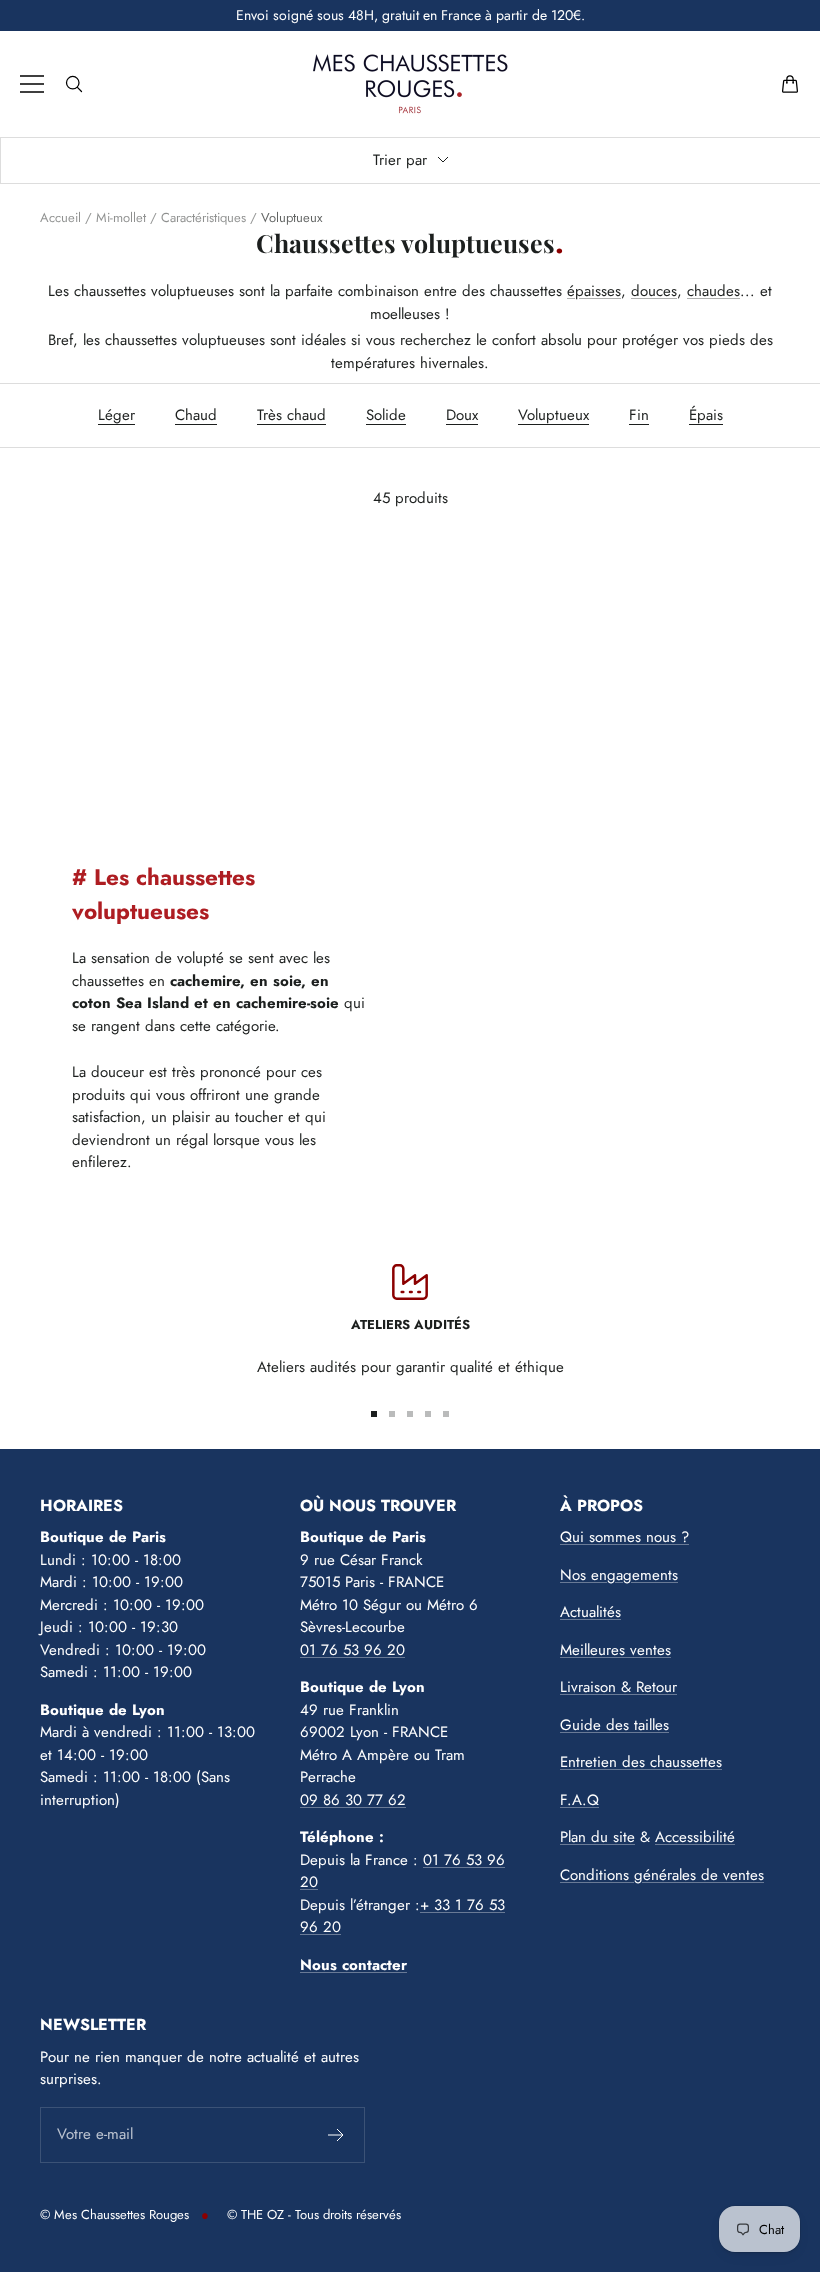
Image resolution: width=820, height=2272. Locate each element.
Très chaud (291, 415)
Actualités (590, 1612)
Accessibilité (695, 1837)
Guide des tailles (614, 1725)
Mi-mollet (121, 217)
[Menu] (32, 84)
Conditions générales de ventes (662, 1875)
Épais (706, 415)
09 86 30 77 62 (353, 1800)
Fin (639, 415)
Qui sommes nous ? (624, 1537)
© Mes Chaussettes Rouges (114, 2214)
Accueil (60, 217)
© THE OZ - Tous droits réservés (314, 2214)
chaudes (713, 291)
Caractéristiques (203, 217)
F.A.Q (579, 1800)
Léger (116, 415)
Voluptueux (553, 415)
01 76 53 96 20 (352, 1650)
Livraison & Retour (618, 1687)
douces (654, 291)
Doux (462, 415)
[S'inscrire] (336, 2135)
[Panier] (790, 84)
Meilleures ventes (615, 1650)
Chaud (196, 415)
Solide (386, 415)
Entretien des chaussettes (641, 1762)
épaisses (594, 291)
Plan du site (597, 1837)
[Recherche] (74, 84)
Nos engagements (619, 1575)
